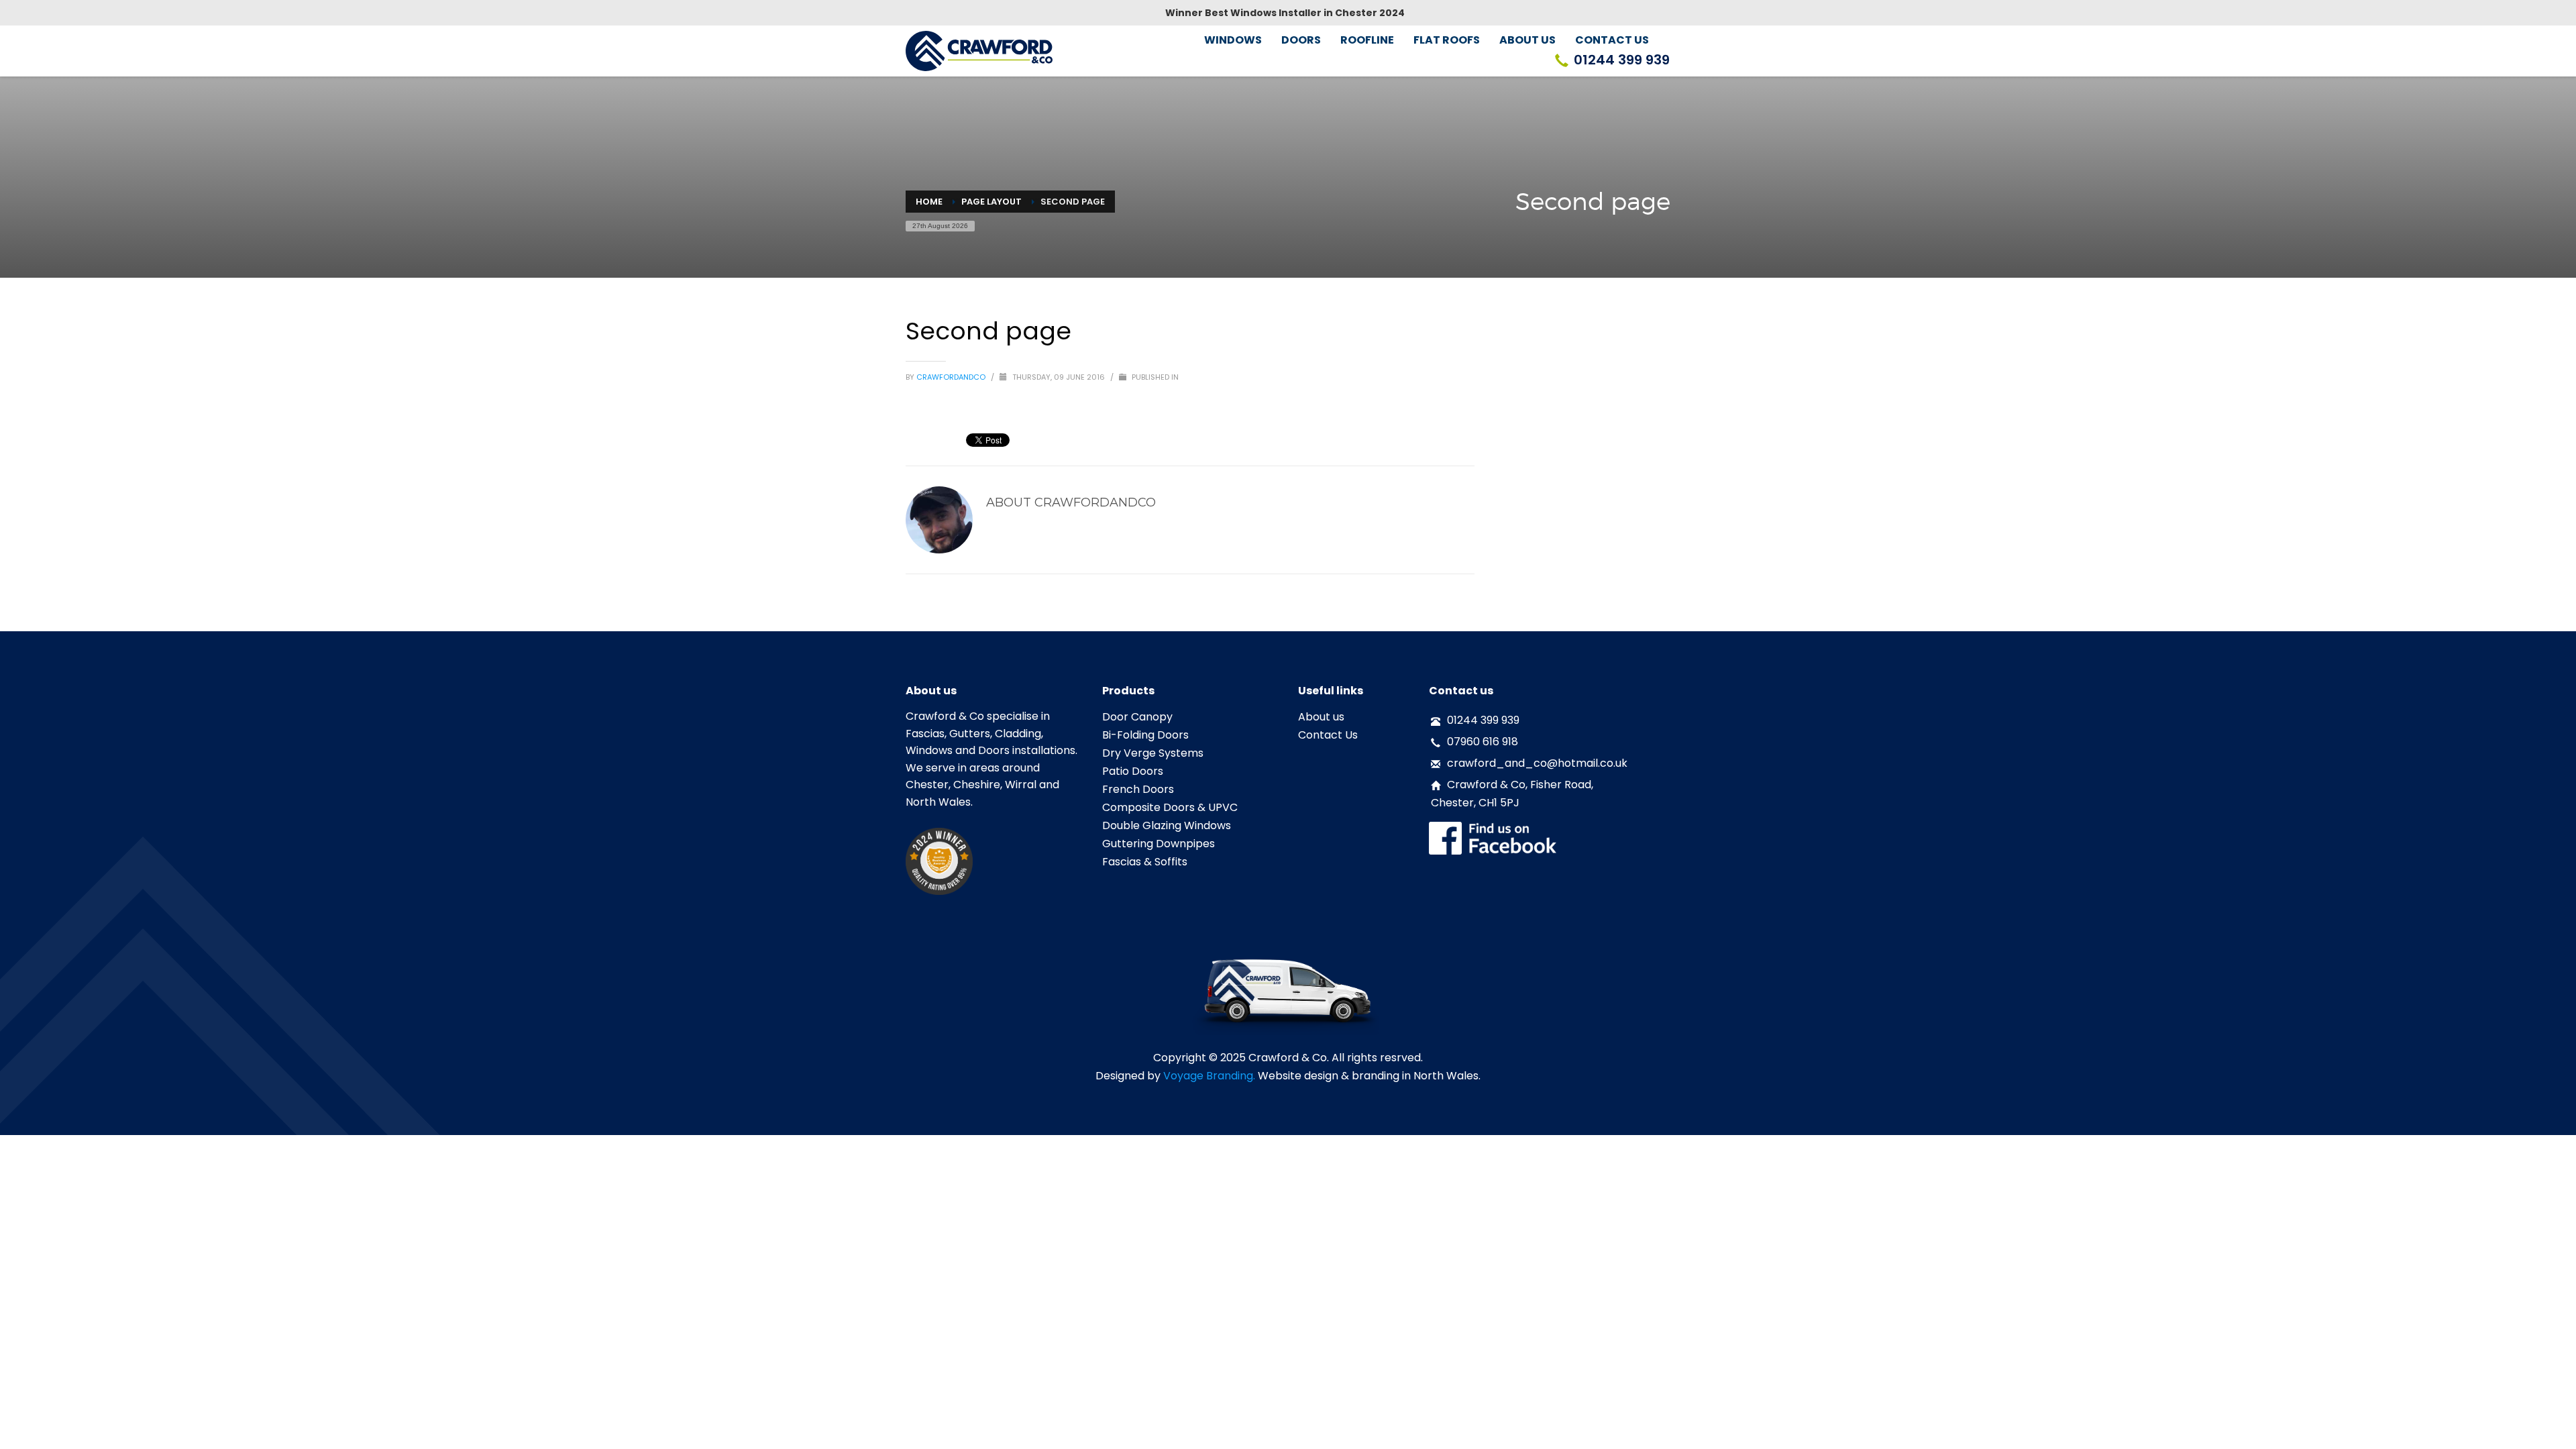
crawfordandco (952, 377)
